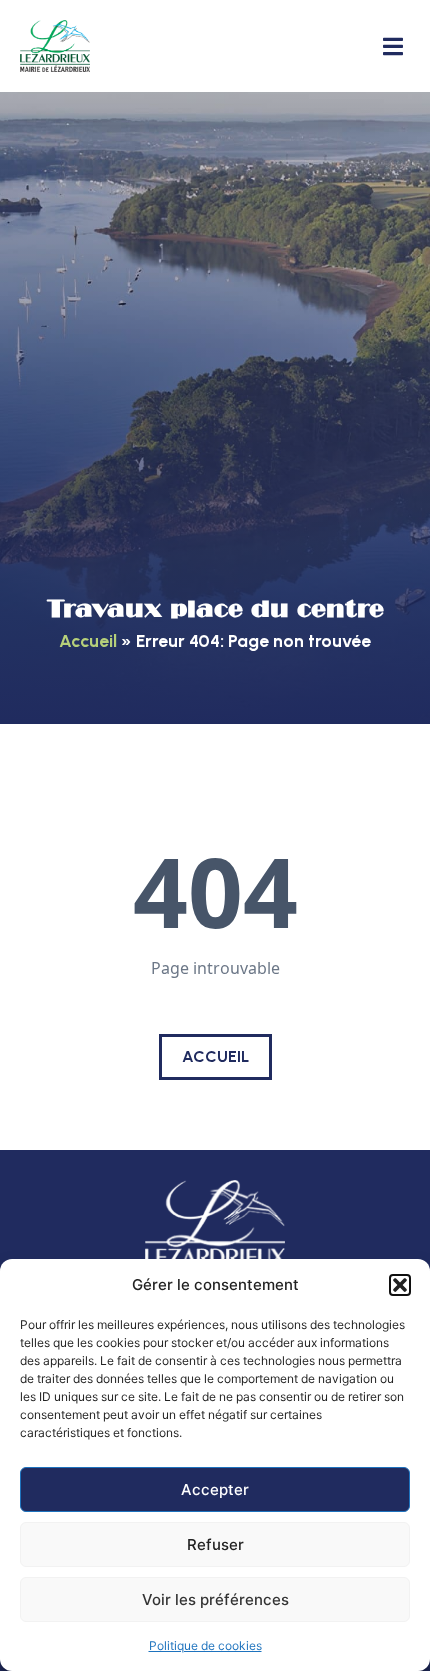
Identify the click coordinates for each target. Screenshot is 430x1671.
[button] (400, 1285)
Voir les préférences (215, 1599)
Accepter (215, 1489)
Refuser (215, 1544)
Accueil (88, 640)
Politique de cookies (205, 1645)
